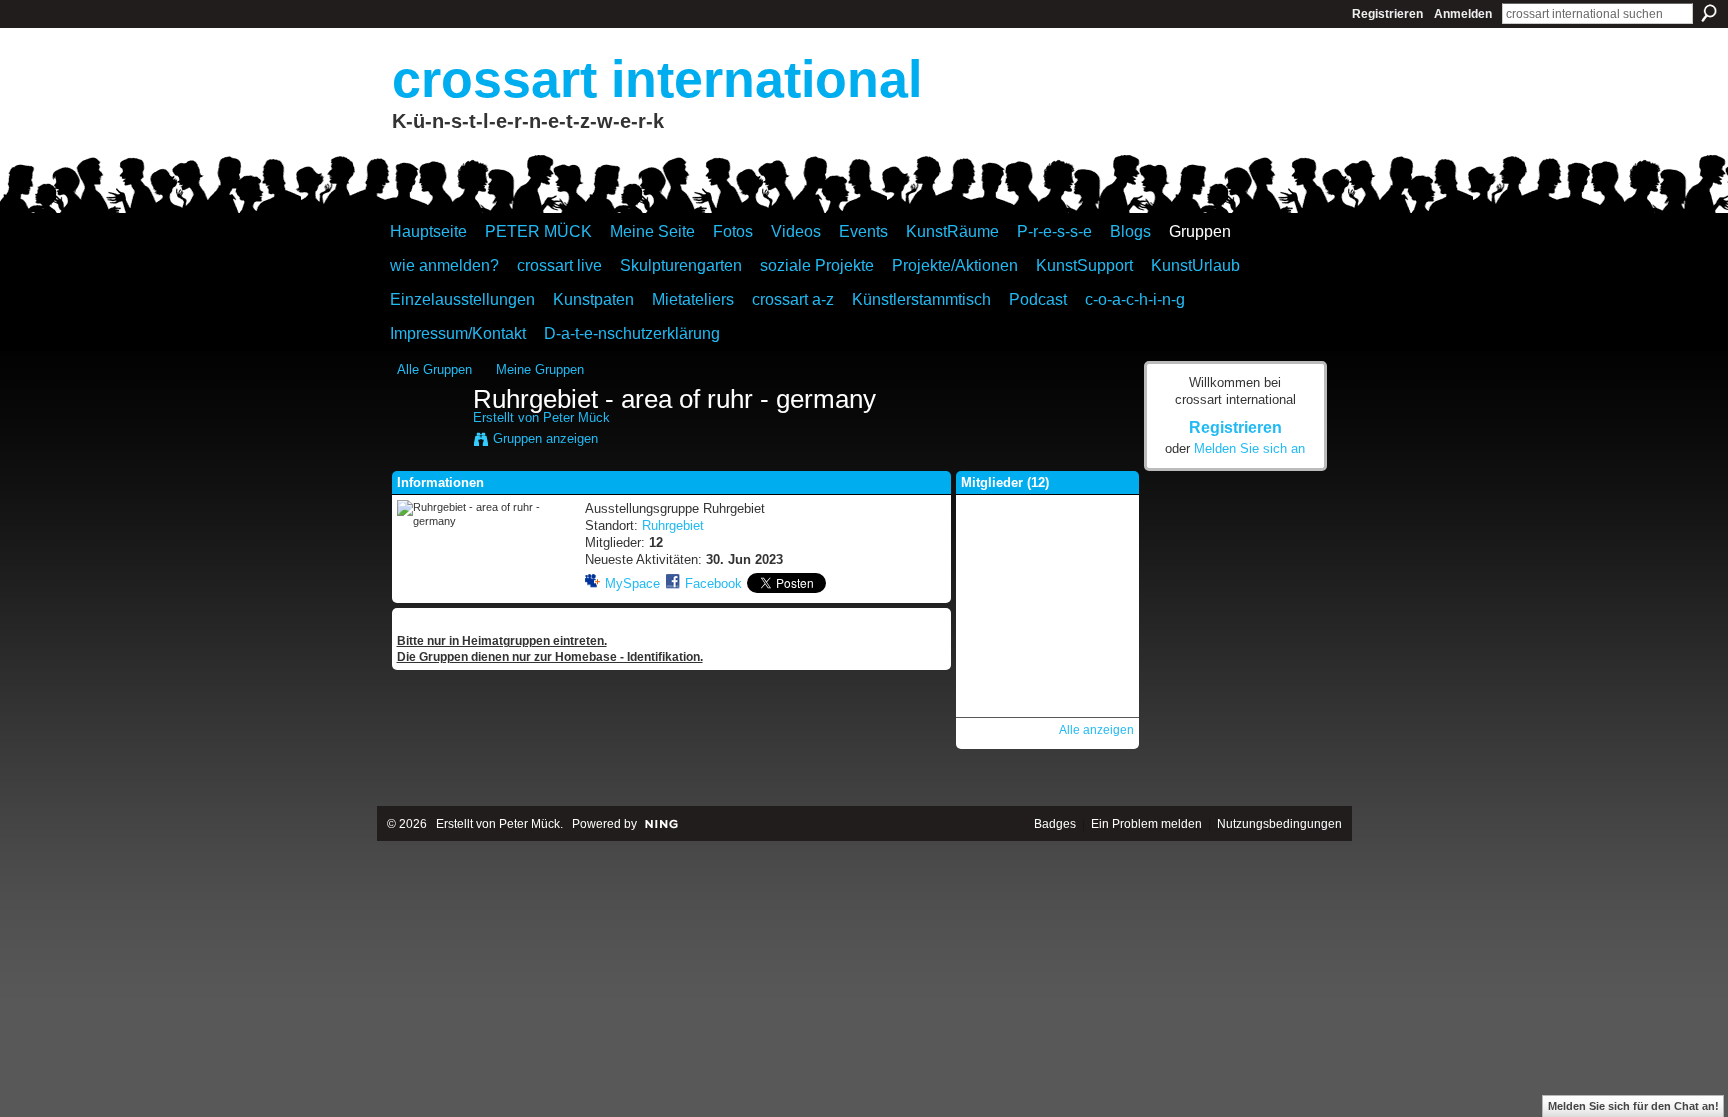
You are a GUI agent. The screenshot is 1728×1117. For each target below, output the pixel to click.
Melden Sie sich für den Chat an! (1633, 1106)
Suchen (1709, 13)
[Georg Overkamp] (994, 597)
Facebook (713, 583)
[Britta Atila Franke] (1100, 597)
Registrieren (1387, 14)
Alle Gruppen (434, 369)
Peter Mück (576, 417)
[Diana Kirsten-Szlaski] (1100, 544)
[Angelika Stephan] (1047, 703)
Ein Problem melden (1146, 824)
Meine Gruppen (540, 369)
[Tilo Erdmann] (1100, 650)
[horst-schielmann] (994, 650)
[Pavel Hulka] (994, 703)
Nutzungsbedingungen (1279, 824)
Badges (1055, 824)
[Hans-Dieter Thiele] (994, 544)
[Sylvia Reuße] (1047, 650)
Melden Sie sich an (1249, 448)
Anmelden (1463, 14)
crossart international (657, 79)
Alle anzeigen (1096, 730)
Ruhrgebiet (673, 525)
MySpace (632, 583)
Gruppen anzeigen (545, 438)
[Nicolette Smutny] (1047, 544)
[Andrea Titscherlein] (1047, 597)
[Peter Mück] (429, 442)
